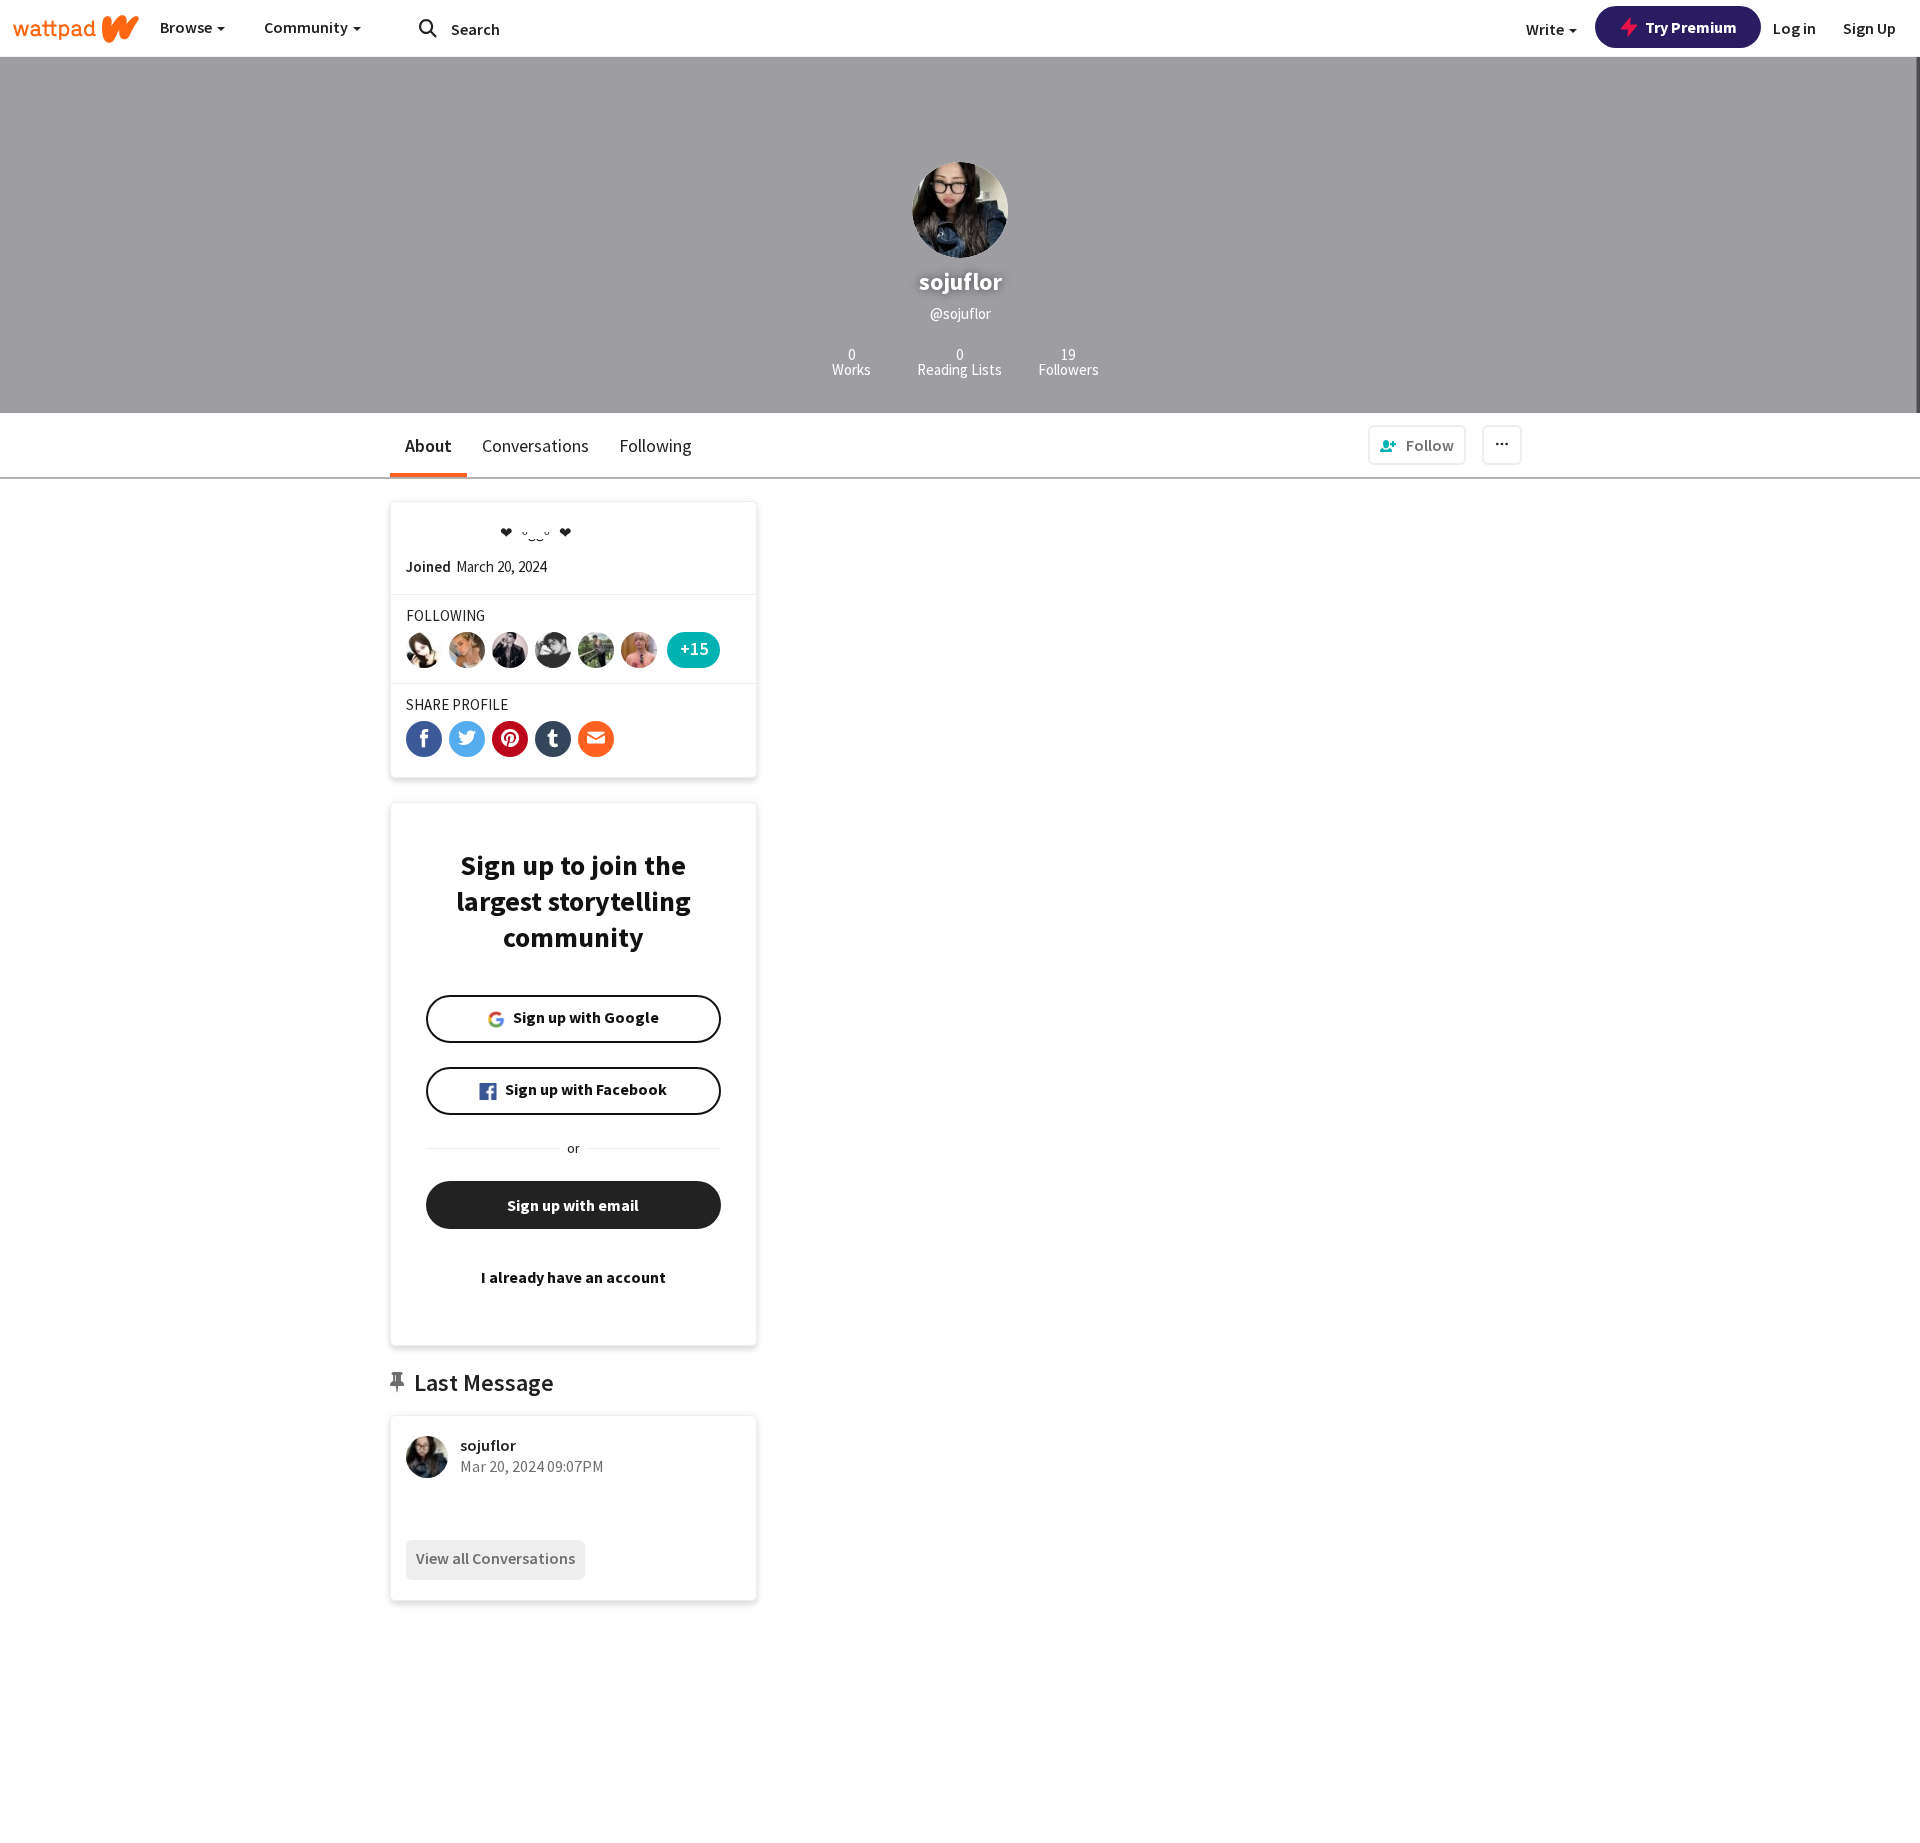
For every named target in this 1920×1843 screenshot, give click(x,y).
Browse (187, 27)
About (428, 445)
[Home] (76, 29)
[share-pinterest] (510, 739)
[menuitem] (1417, 445)
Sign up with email (573, 1205)
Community (307, 27)
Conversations (535, 445)
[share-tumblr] (553, 739)
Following (655, 445)
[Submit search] (428, 28)
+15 (694, 648)
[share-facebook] (424, 739)
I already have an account (573, 1277)
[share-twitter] (467, 739)
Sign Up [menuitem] (1869, 28)
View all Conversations (495, 1558)
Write (1546, 29)
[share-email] (596, 739)
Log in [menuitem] (1794, 28)
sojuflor (488, 1445)
